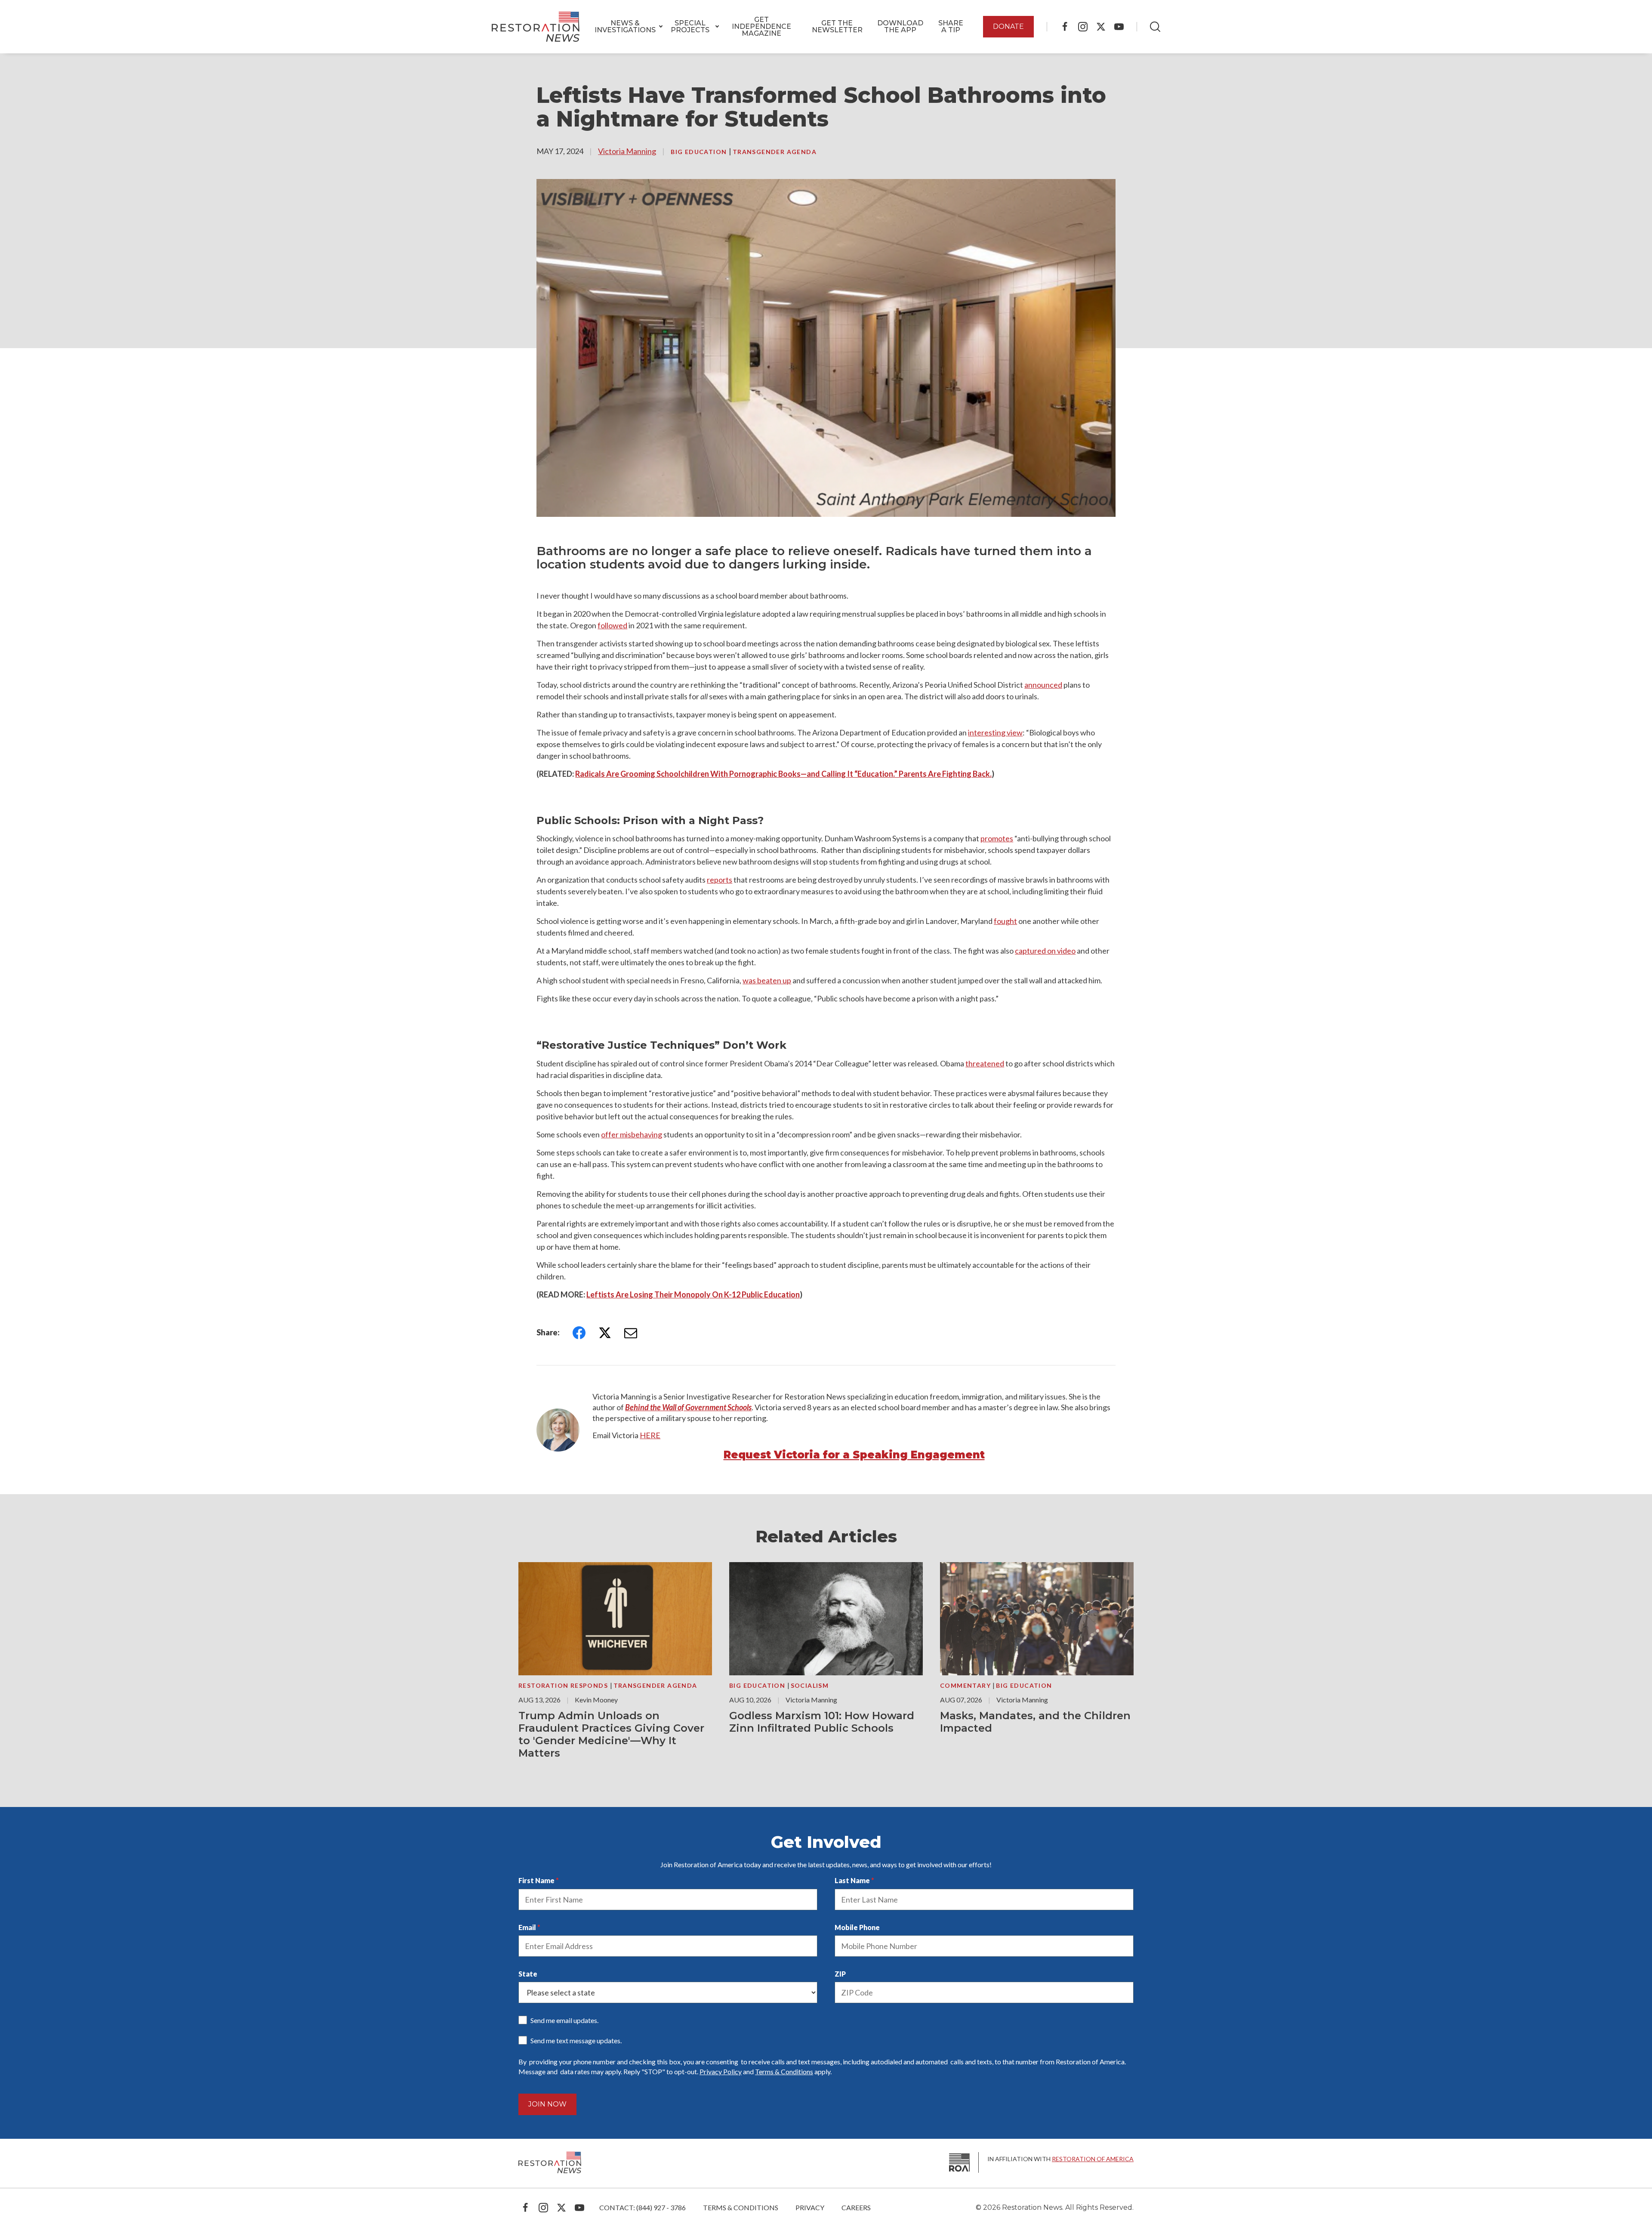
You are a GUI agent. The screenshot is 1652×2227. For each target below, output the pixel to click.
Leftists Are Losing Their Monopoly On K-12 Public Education (693, 1294)
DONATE (1008, 26)
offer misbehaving (632, 1134)
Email (527, 1927)
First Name (536, 1880)
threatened (985, 1063)
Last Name (852, 1880)
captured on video (1045, 951)
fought (1005, 921)
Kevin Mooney (596, 1700)
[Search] (1155, 27)
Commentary (966, 1685)
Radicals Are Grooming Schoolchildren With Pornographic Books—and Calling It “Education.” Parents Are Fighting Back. (783, 774)
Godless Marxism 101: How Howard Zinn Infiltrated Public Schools (822, 1722)
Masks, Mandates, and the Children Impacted (1035, 1722)
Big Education (700, 152)
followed (612, 625)
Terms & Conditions (784, 2071)
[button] (625, 27)
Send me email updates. (564, 2020)
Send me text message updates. (576, 2040)
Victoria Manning (627, 151)
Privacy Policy (721, 2071)
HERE (650, 1435)
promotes (997, 838)
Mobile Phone (857, 1927)
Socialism (810, 1685)
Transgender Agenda (775, 152)
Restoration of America (1093, 2159)
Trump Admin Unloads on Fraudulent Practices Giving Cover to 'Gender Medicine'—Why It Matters (611, 1734)
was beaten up (767, 980)
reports (720, 880)
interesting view (995, 732)
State (528, 1974)
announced (1043, 685)
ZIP (840, 1974)
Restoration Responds (564, 1685)
